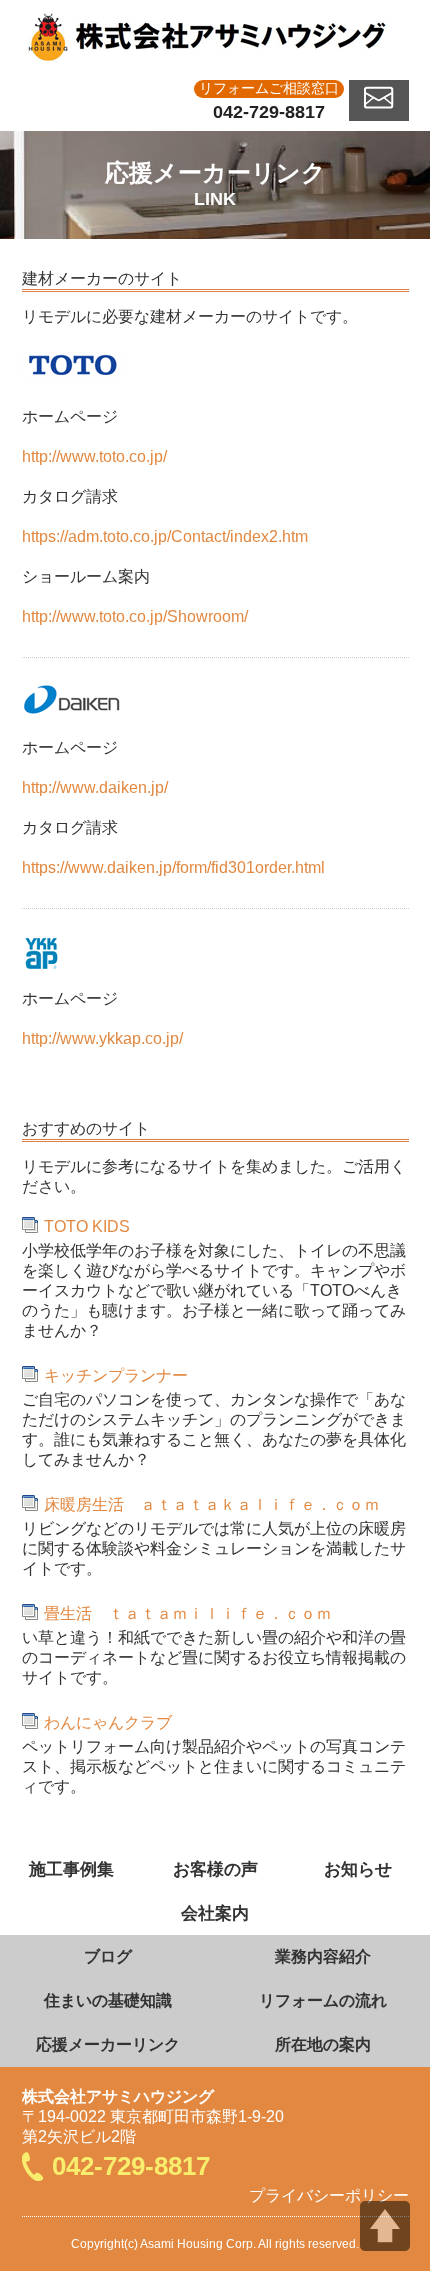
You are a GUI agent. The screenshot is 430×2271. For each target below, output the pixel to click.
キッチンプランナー (116, 1375)
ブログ (108, 1956)
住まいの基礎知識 (108, 2000)
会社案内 (215, 1913)
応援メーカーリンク (108, 2044)
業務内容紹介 (323, 1956)
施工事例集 (71, 1869)
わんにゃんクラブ (108, 1722)
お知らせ (358, 1869)
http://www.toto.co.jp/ (94, 456)
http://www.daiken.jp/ (95, 787)
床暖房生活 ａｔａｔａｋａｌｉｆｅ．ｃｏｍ (212, 1504)
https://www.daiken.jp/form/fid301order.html (173, 867)
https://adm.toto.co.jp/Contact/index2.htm (165, 536)
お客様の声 (215, 1869)
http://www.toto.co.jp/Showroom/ (135, 616)
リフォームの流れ (323, 2000)
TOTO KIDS (87, 1226)
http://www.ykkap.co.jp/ (102, 1038)
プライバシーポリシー (329, 2195)
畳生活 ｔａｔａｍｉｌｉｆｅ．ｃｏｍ (188, 1613)
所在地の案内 (323, 2044)
